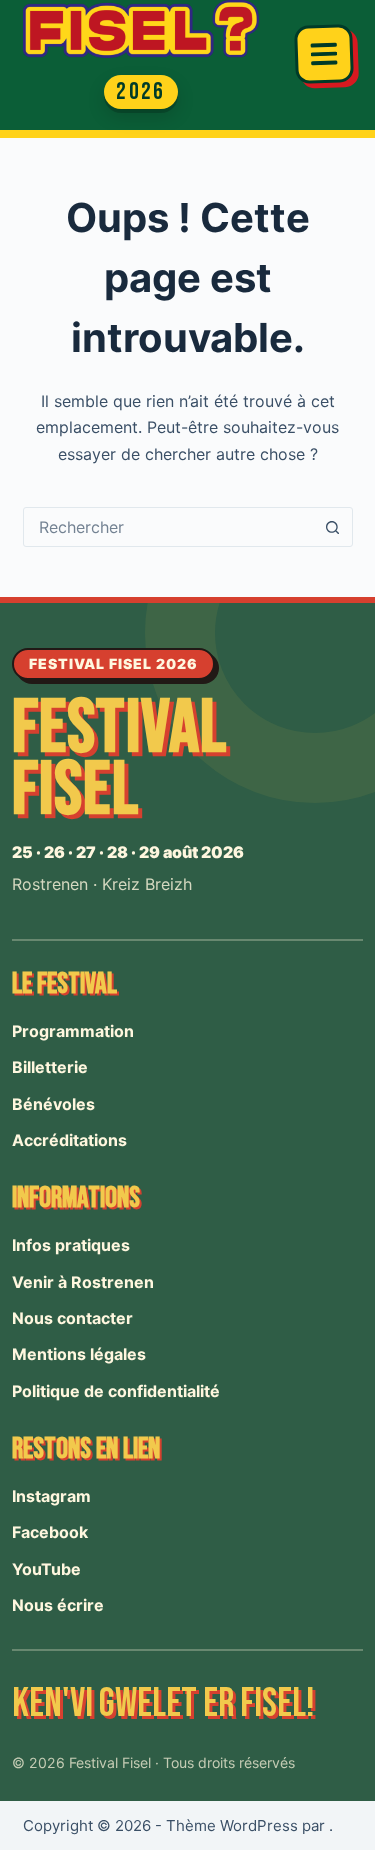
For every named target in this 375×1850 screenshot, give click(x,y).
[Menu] (324, 54)
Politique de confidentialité (116, 1391)
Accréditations (69, 1140)
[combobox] (169, 527)
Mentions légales (79, 1354)
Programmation (73, 1031)
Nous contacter (72, 1318)
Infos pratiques (71, 1245)
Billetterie (50, 1067)
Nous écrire (58, 1605)
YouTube (46, 1569)
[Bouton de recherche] (333, 527)
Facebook (50, 1532)
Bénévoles (53, 1104)
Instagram (51, 1496)
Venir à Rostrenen (83, 1282)
